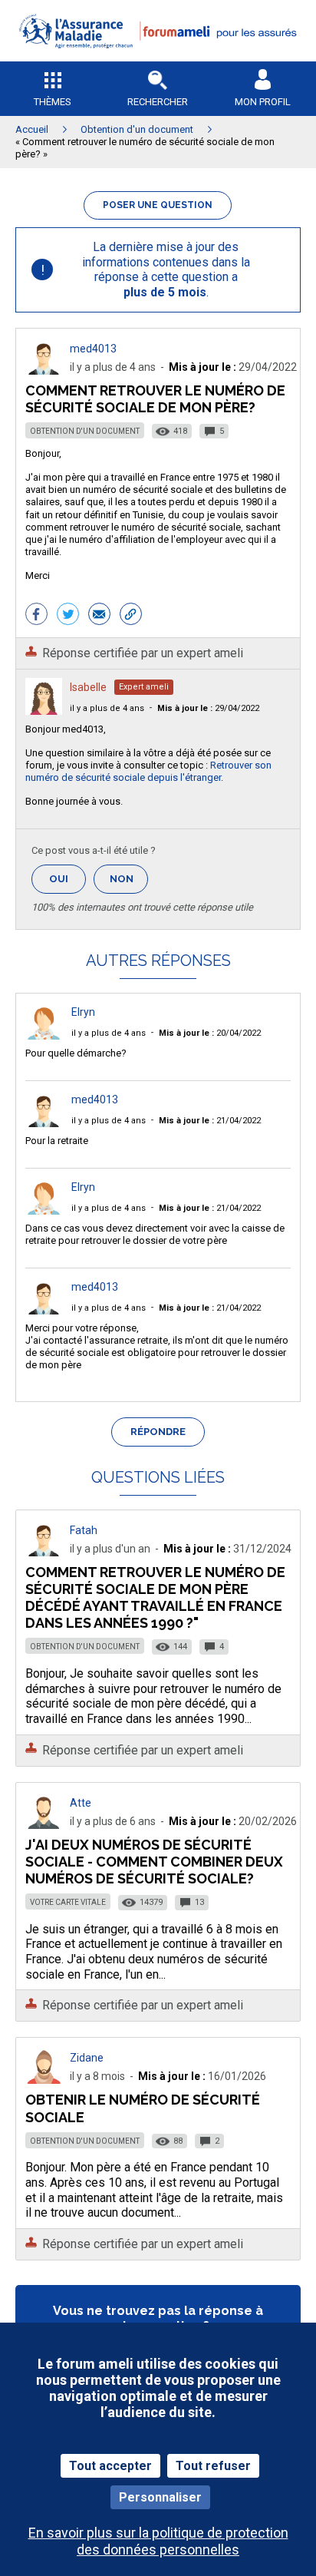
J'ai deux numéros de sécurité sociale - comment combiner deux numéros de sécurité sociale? (154, 1862)
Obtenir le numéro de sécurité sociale (143, 2108)
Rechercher (158, 102)
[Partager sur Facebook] (36, 616)
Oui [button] (67, 879)
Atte (81, 1803)
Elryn (83, 1012)
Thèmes (53, 102)
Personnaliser (160, 2497)
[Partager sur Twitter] (68, 616)
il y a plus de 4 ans (107, 708)
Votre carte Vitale (68, 1902)
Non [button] (129, 883)
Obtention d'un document (85, 431)
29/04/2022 (208, 708)
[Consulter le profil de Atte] (44, 1825)
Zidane (87, 2058)
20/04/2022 (210, 1033)
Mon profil (263, 102)
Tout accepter (110, 2466)
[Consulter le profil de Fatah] (44, 1552)
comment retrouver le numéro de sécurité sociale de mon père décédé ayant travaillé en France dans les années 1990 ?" (155, 1597)
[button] (158, 58)
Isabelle (88, 687)
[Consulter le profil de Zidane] (44, 2080)
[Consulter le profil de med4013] (44, 370)
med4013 (93, 349)
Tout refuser (213, 2466)
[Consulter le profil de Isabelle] (44, 711)
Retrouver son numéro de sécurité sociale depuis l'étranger (148, 771)
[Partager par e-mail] (99, 616)
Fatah (84, 1530)
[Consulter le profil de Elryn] (44, 1035)
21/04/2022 (210, 1121)
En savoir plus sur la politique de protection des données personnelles (158, 2541)
